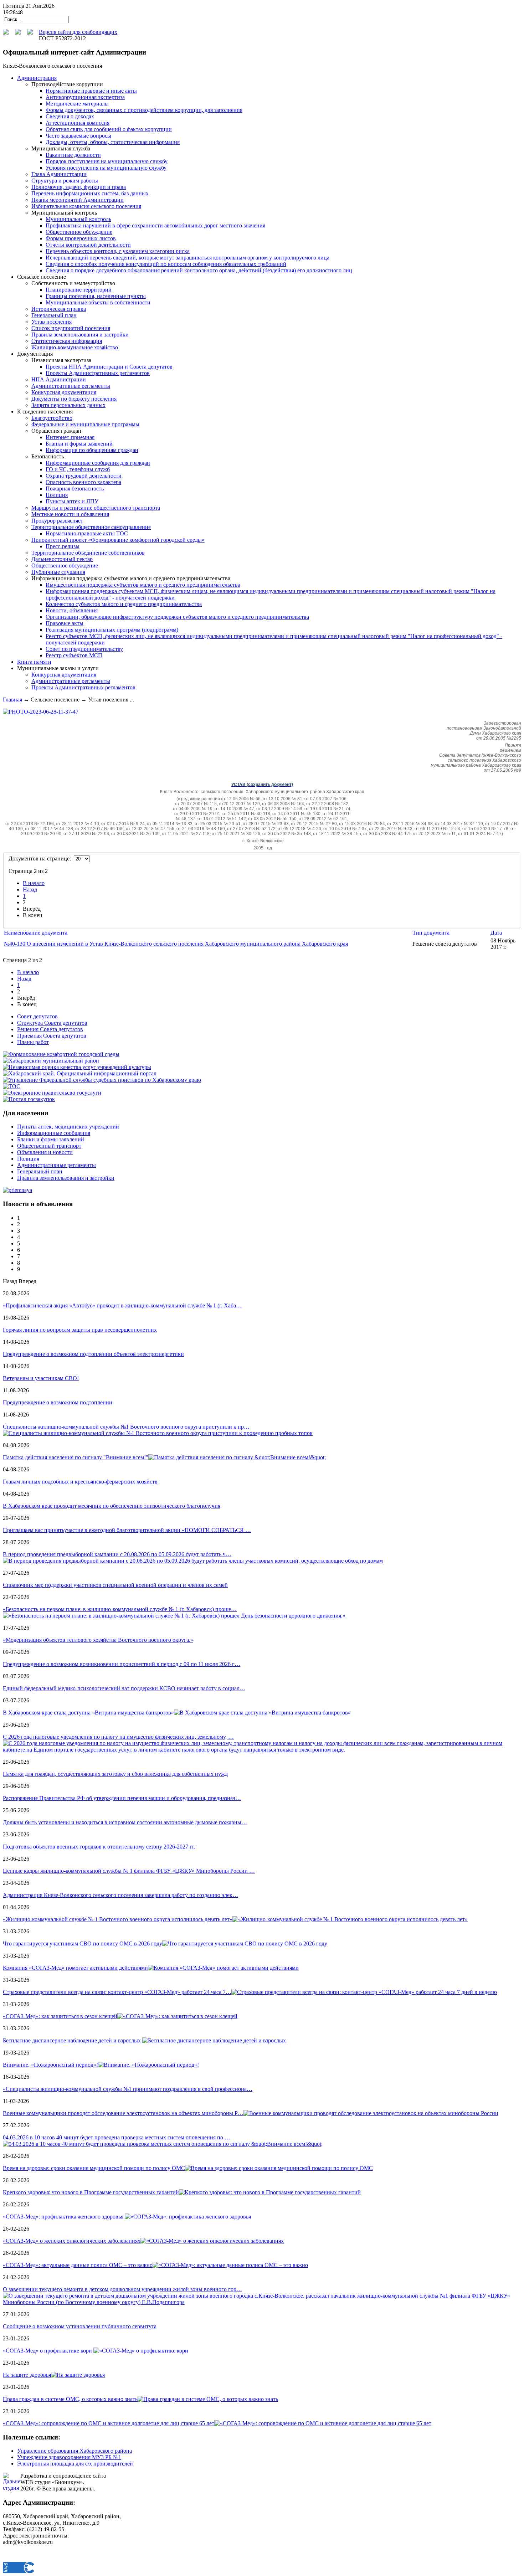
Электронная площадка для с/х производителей (75, 2464)
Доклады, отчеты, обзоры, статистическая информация (113, 142)
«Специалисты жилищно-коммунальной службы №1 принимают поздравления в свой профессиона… (128, 2089)
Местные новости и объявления (70, 514)
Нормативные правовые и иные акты (91, 91)
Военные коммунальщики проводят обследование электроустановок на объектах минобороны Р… (123, 2113)
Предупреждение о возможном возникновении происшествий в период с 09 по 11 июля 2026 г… (122, 1664)
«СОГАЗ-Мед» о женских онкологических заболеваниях (72, 2241)
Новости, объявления (72, 610)
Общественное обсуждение (79, 232)
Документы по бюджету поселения (74, 399)
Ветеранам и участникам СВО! (41, 1378)
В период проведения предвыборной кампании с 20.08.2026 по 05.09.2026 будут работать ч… (117, 1554)
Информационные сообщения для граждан (98, 463)
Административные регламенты (71, 386)
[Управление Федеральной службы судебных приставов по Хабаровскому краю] (102, 1080)
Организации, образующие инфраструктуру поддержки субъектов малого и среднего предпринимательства (177, 617)
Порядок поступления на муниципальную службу (107, 161)
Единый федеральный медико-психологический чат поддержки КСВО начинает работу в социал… (124, 1688)
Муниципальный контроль (78, 219)
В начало (34, 883)
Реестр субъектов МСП (74, 655)
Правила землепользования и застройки (80, 335)
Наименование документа (36, 933)
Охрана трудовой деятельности (84, 476)
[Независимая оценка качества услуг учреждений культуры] (77, 1067)
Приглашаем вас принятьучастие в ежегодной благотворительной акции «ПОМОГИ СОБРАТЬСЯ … (127, 1530)
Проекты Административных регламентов (98, 373)
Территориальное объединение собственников (88, 553)
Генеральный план (54, 315)
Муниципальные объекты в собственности (98, 302)
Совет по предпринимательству (84, 649)
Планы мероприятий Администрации (78, 200)
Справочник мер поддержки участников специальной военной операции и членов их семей (115, 1585)
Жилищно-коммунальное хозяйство (75, 347)
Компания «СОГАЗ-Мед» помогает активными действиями (75, 1968)
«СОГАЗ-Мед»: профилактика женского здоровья (64, 2217)
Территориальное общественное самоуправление (91, 527)
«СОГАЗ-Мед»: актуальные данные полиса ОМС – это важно (78, 2265)
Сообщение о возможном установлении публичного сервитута (80, 2326)
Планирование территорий (79, 290)
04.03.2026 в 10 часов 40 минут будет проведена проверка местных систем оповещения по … (117, 2137)
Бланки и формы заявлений (79, 444)
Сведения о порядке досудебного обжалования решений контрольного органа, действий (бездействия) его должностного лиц (199, 270)
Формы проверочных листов (81, 238)
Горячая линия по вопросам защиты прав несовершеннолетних (80, 1330)
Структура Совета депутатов (52, 1023)
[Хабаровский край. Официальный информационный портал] (80, 1073)
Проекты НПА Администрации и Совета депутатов (109, 367)
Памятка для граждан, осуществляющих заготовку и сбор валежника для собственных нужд (115, 1774)
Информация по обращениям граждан (92, 450)
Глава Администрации (59, 174)
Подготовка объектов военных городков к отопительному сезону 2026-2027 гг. (99, 1847)
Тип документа (431, 933)
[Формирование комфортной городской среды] (61, 1054)
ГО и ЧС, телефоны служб (78, 469)
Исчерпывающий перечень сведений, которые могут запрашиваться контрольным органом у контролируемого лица (187, 258)
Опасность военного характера (83, 482)
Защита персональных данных (68, 405)
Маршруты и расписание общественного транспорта (96, 508)
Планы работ (33, 1042)
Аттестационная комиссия (78, 123)
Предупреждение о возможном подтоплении (58, 1402)
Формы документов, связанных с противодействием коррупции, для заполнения (144, 110)
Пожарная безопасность (75, 489)
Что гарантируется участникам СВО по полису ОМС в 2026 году (83, 1943)
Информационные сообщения (54, 1133)
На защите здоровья (27, 2375)
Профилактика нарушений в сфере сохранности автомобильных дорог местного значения (155, 225)
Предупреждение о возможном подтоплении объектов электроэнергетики (93, 1354)
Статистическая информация (67, 341)
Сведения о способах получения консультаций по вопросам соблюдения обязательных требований (166, 264)
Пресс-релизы (63, 546)
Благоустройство (52, 418)
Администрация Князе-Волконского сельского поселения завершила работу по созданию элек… (120, 1895)
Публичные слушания (58, 572)
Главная (12, 700)
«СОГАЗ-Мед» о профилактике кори (48, 2351)
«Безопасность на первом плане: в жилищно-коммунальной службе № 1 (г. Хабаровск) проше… (120, 1609)
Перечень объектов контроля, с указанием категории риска (118, 251)
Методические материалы (77, 104)
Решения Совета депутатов (50, 1029)
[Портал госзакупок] (29, 1099)
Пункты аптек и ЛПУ (72, 501)
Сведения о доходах (70, 116)
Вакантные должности (73, 155)
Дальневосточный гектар (62, 559)
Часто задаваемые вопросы (78, 136)
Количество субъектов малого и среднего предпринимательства (124, 604)
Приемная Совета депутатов (52, 1036)
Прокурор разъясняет (57, 521)
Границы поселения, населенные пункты (96, 296)
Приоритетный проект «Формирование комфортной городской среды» (118, 540)
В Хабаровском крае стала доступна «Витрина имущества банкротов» (88, 1713)
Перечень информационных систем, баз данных (90, 193)
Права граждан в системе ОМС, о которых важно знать (70, 2399)
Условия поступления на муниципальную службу (106, 168)
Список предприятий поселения (71, 328)
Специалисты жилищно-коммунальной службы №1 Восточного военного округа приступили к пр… (126, 1427)
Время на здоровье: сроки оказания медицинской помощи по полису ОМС (94, 2168)
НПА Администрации (59, 379)
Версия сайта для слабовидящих (78, 32)
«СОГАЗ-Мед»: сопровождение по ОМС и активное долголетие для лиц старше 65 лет (109, 2423)
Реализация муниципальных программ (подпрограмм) (112, 630)
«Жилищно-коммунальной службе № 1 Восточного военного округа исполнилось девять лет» (118, 1919)
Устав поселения (52, 322)
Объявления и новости (45, 1152)
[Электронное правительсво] (52, 1093)
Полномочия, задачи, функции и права (79, 187)
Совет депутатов (37, 1016)
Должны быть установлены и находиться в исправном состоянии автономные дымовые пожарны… (125, 1822)
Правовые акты (65, 623)
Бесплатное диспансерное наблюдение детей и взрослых (73, 2040)
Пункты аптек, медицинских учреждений (68, 1127)
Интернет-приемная (70, 437)
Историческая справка (59, 309)
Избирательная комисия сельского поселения (86, 206)
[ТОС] (12, 1086)
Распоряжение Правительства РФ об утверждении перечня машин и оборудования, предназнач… (122, 1798)
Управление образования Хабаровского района (75, 2451)
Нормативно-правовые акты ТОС (87, 533)
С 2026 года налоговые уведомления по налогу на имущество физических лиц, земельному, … (118, 1737)
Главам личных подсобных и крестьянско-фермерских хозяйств (80, 1482)
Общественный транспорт (49, 1146)
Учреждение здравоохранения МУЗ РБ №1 (69, 2457)
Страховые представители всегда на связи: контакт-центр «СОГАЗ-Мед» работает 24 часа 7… (117, 1992)
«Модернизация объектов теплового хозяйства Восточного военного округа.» (98, 1640)
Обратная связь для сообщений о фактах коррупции (109, 129)
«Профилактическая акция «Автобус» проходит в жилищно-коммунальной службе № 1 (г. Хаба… (122, 1305)
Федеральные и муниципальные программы (85, 424)
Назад (30, 889)
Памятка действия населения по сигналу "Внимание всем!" (76, 1457)
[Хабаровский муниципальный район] (51, 1061)
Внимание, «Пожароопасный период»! (50, 2065)
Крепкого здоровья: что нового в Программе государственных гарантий (91, 2192)
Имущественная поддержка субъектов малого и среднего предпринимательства (143, 585)
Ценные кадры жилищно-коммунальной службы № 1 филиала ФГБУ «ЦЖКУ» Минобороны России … (129, 1871)
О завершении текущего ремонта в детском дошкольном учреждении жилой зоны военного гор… (122, 2289)
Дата (496, 933)
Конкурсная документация (64, 392)
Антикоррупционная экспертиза (85, 97)
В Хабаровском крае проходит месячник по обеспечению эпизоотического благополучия (112, 1506)
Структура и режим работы (65, 181)
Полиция (57, 495)
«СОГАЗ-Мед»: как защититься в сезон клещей (60, 2016)
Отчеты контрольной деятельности (88, 245)
